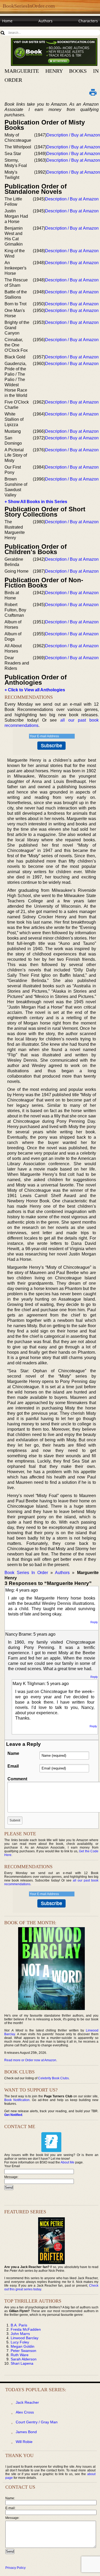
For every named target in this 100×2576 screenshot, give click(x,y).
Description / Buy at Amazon (73, 135)
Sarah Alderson (24, 2359)
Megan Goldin (23, 2346)
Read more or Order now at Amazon (30, 2060)
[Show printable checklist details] (93, 92)
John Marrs (20, 2334)
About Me (67, 2162)
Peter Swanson (23, 2351)
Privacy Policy (15, 2568)
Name (13, 1753)
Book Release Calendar (23, 31)
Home (7, 21)
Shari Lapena (22, 2363)
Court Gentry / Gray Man (37, 2422)
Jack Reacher (27, 2402)
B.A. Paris (19, 2325)
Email (13, 1766)
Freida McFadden (26, 2329)
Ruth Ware (20, 2355)
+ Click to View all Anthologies (35, 690)
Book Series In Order (26, 1573)
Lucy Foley (20, 2342)
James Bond (26, 2432)
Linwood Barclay (25, 2338)
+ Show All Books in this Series (36, 502)
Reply (94, 1622)
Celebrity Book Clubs (53, 2078)
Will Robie (24, 2442)
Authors (45, 21)
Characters (88, 21)
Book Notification (17, 2100)
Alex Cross (25, 2412)
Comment (17, 1779)
